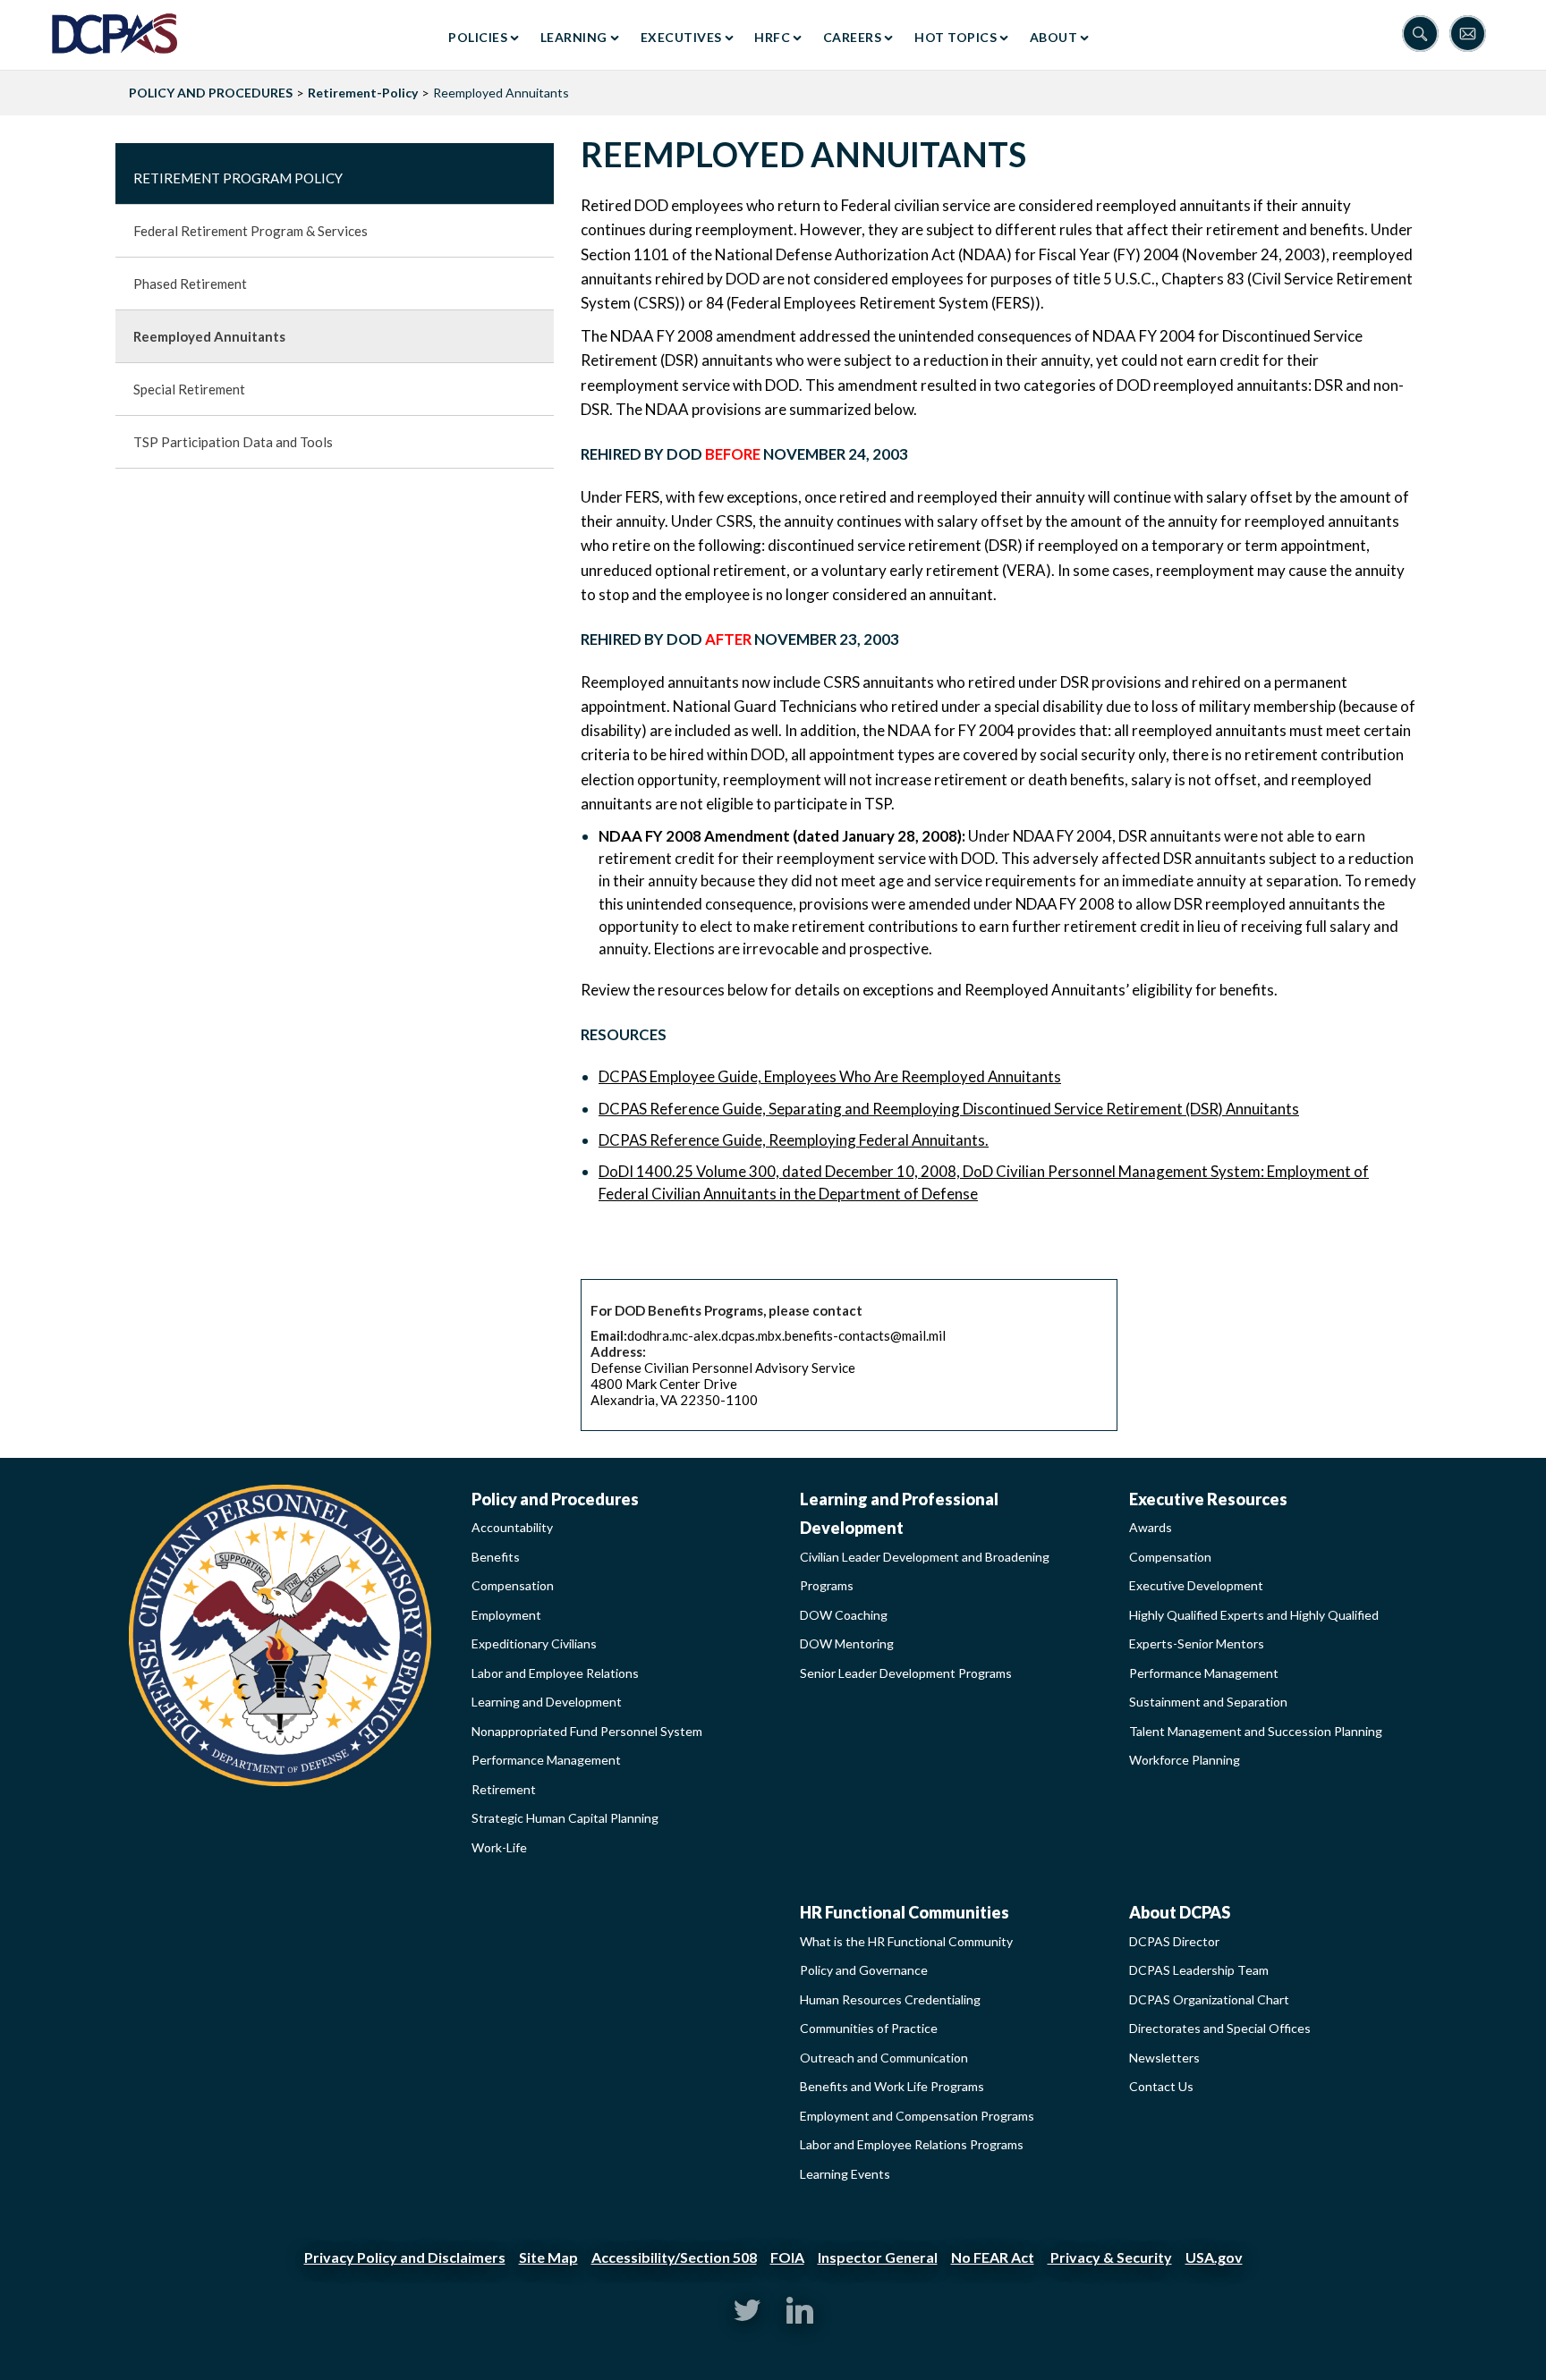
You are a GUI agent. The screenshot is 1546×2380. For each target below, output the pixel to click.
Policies (478, 37)
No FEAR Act (993, 2257)
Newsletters (1164, 2058)
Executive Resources (1208, 1499)
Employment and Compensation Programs (917, 2116)
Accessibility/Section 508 (674, 2257)
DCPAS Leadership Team (1199, 1970)
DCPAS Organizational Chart (1209, 1999)
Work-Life (499, 1847)
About (1054, 37)
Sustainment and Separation (1208, 1702)
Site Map (548, 2257)
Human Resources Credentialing (890, 1999)
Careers (853, 37)
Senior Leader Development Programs (906, 1673)
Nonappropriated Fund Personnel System (587, 1731)
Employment (506, 1615)
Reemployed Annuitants (209, 336)
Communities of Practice (869, 2028)
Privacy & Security (1110, 2257)
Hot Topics (956, 37)
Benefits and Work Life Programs (892, 2086)
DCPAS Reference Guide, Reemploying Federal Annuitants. (794, 1140)
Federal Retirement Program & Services (251, 231)
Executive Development (1196, 1585)
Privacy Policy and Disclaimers (405, 2257)
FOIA (787, 2257)
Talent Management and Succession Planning (1256, 1731)
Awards (1151, 1527)
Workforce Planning (1185, 1760)
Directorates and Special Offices (1220, 2028)
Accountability (512, 1527)
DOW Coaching (844, 1615)
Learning (574, 37)
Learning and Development (547, 1702)
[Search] (1426, 35)
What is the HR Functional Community (906, 1941)
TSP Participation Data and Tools (233, 442)
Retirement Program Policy (238, 178)
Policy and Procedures (555, 1499)
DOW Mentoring (847, 1643)
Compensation (513, 1585)
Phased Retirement (190, 284)
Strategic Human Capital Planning (565, 1818)
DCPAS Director (1174, 1941)
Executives (681, 37)
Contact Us (1161, 2086)
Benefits (496, 1557)
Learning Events (845, 2174)
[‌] (747, 2319)
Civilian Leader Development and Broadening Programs (925, 1571)
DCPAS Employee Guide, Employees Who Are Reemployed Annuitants (830, 1076)
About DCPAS (1180, 1912)
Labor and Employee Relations (555, 1673)
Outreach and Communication (884, 2058)
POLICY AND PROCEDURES (211, 93)
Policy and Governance (864, 1970)
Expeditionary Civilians (534, 1643)
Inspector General (878, 2257)
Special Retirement (189, 389)
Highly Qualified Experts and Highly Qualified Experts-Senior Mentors (1254, 1630)
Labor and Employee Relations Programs (912, 2144)
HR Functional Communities (905, 1912)
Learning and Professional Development (899, 1514)
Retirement (504, 1789)
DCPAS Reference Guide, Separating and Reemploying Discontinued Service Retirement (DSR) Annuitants (949, 1109)
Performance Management (546, 1760)
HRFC (772, 37)
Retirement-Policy (363, 93)
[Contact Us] (1472, 35)
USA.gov (1214, 2257)
